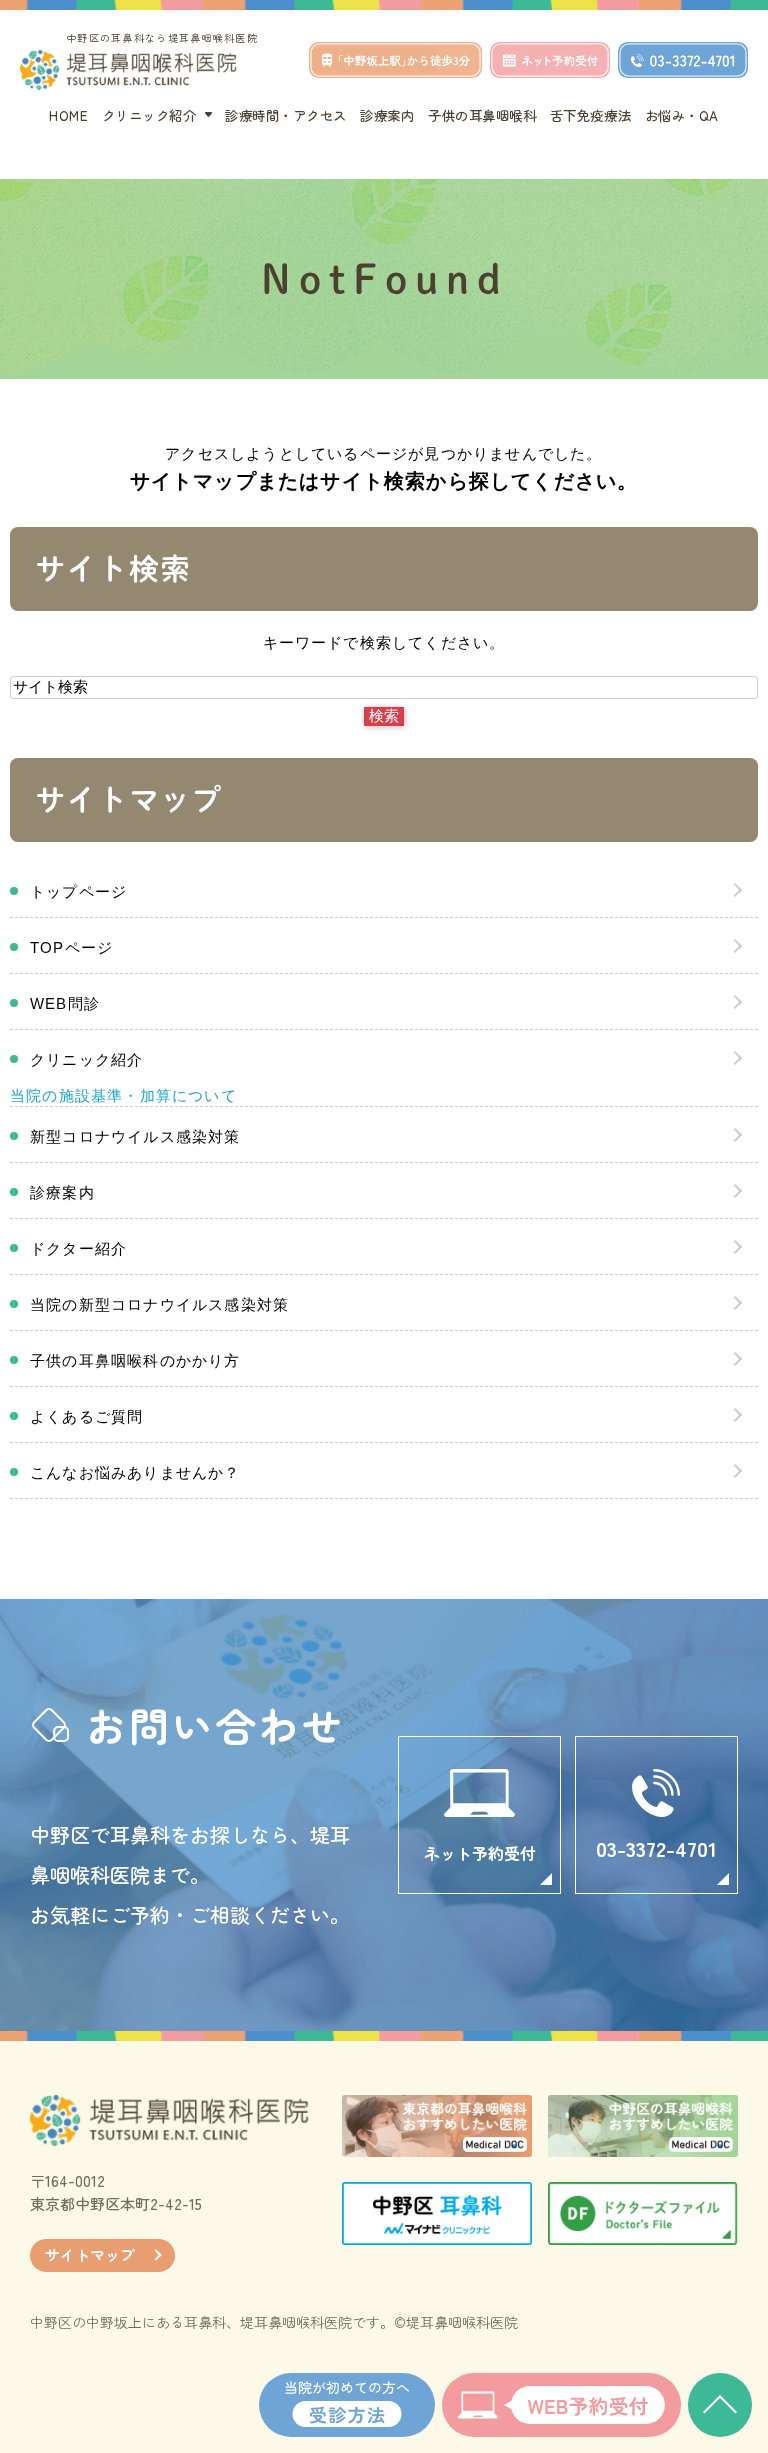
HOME (68, 115)
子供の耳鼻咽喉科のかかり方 (135, 1360)
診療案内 (387, 115)
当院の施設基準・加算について (123, 1095)
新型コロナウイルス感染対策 (135, 1136)
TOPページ (71, 947)
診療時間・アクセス (286, 115)
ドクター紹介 (78, 1248)
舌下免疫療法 (590, 115)
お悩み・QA (682, 115)
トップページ (78, 891)
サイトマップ (90, 2254)
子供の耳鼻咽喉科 (482, 115)
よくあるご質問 (86, 1416)
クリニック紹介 (86, 1059)
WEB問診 (65, 1003)
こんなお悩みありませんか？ (135, 1472)
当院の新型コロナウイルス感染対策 (159, 1304)
